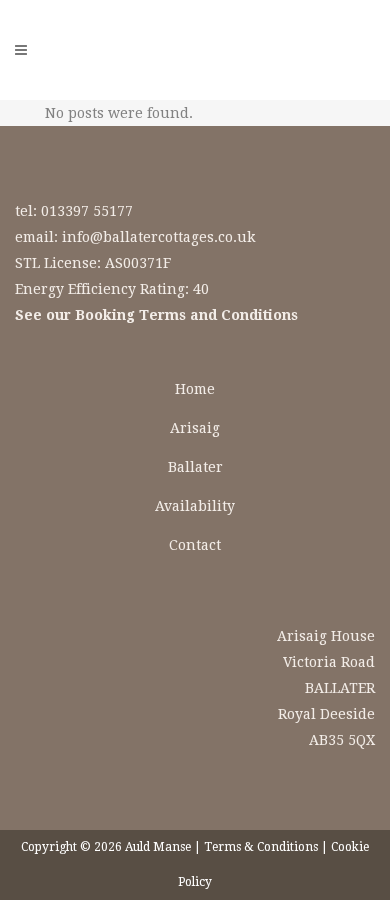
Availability (195, 506)
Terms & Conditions (261, 847)
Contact (195, 545)
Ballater (195, 467)
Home (195, 389)
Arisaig (195, 428)
